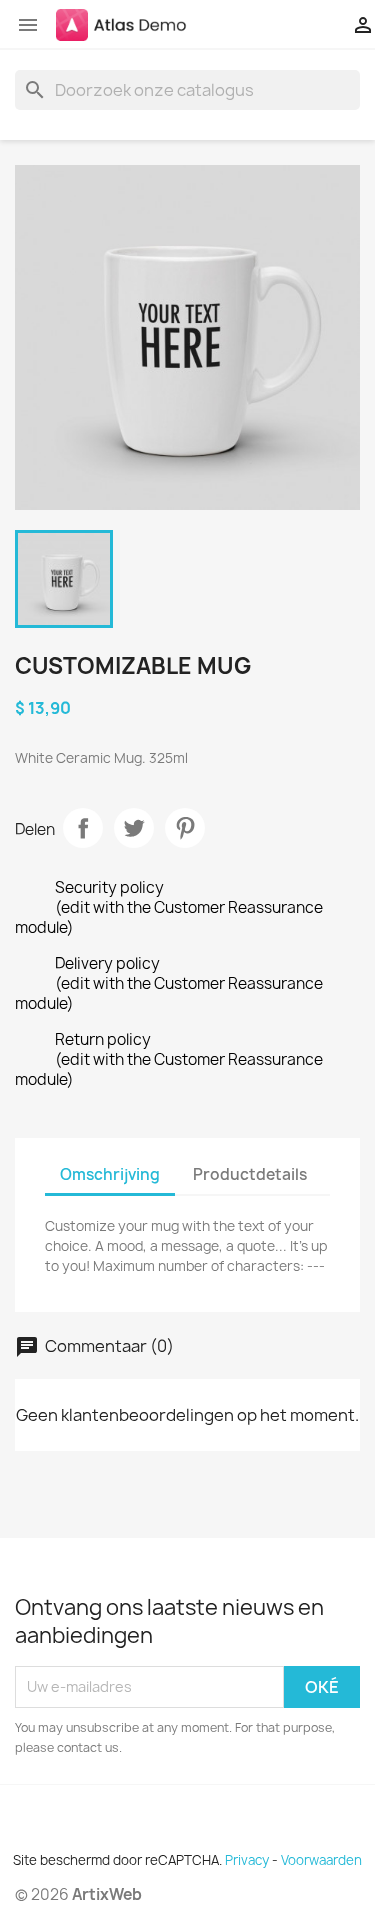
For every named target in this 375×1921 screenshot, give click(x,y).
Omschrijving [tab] (110, 1174)
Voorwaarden (321, 1860)
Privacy (247, 1860)
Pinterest (185, 828)
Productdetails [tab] (250, 1174)
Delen (83, 828)
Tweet (134, 828)
